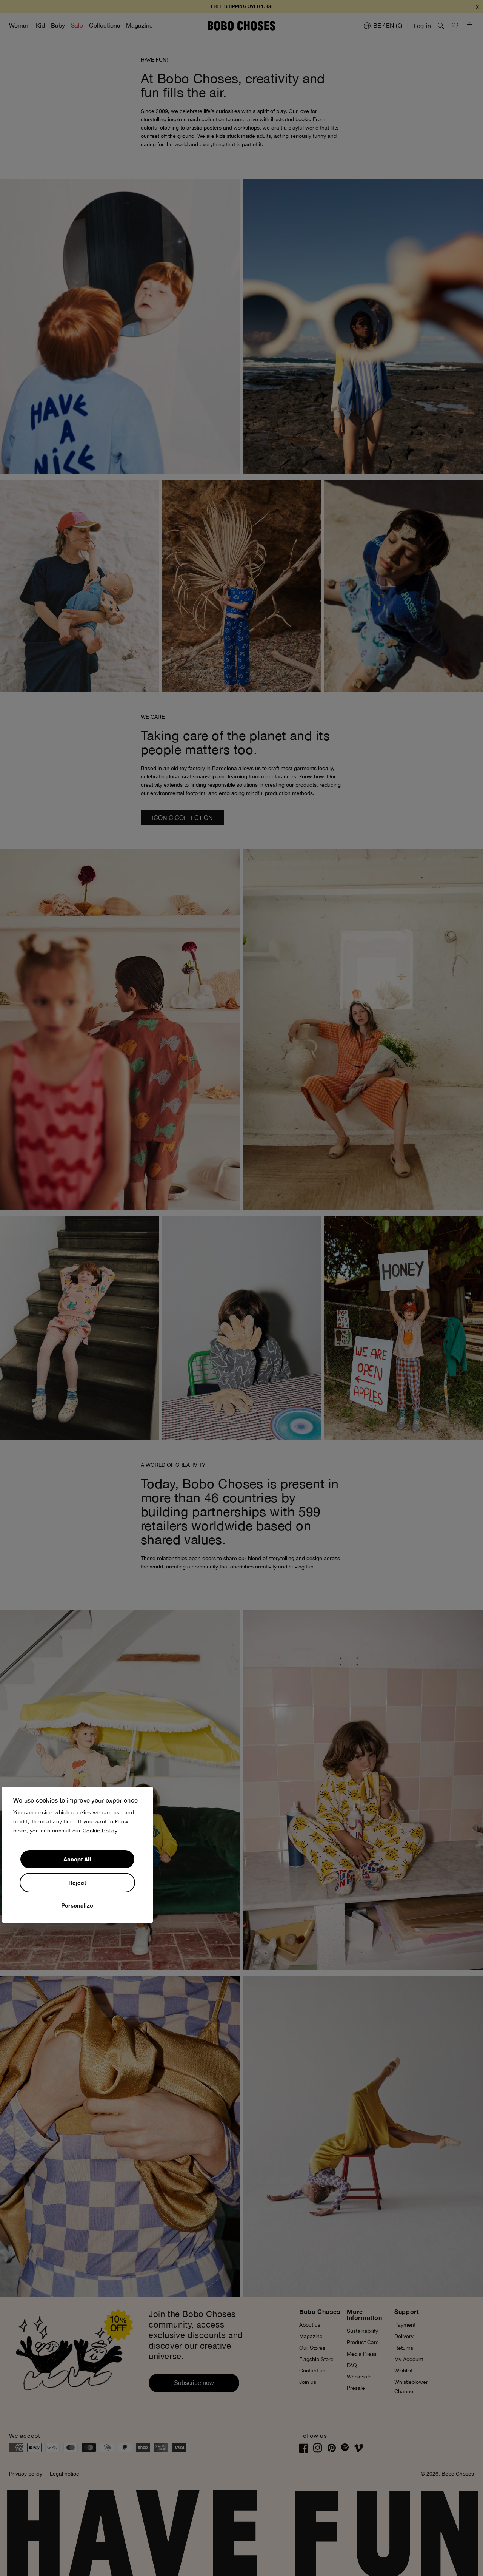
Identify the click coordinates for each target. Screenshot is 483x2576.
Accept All (77, 1859)
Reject (77, 1883)
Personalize (77, 1905)
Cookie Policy (100, 1831)
